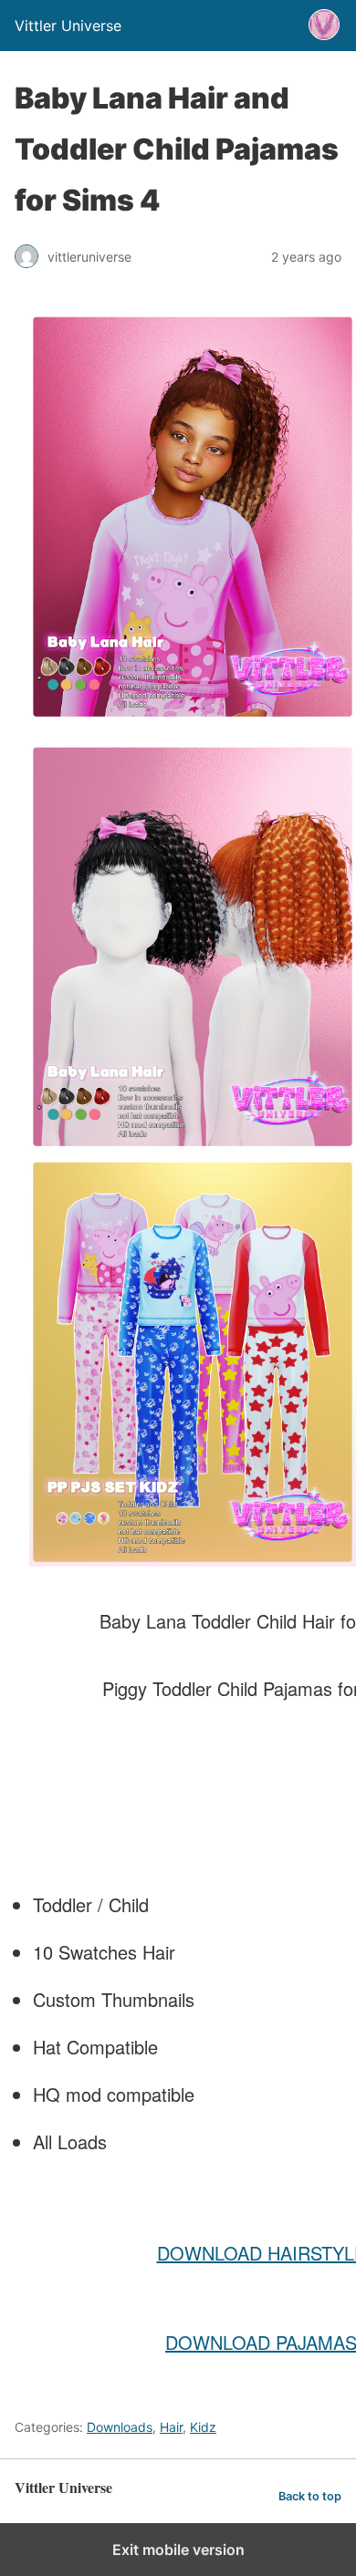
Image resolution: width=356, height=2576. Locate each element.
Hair (171, 2427)
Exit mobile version (178, 2550)
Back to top (310, 2496)
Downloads (120, 2427)
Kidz (203, 2427)
